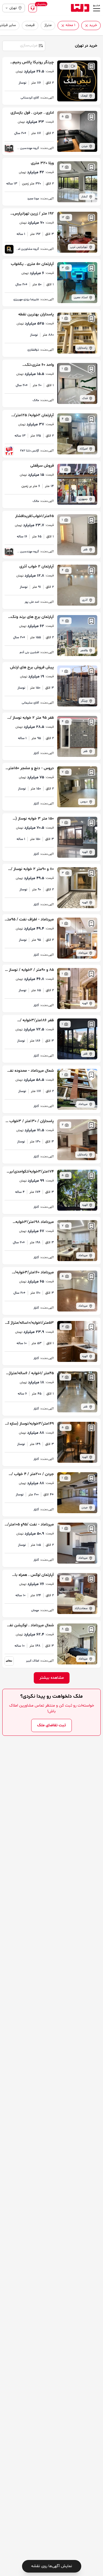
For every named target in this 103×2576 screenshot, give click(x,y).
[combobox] (23, 45)
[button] (87, 26)
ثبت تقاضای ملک (51, 1725)
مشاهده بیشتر (52, 1678)
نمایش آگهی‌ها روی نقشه (52, 2566)
